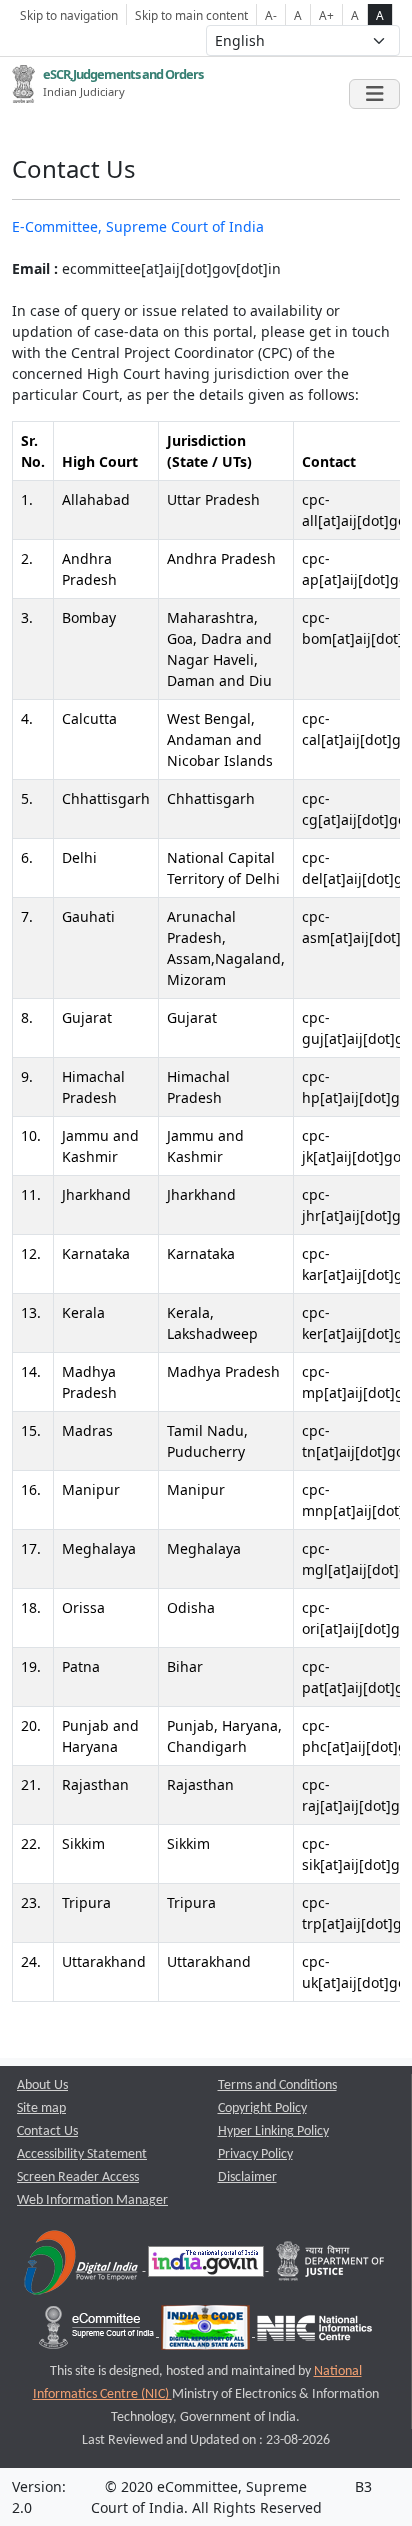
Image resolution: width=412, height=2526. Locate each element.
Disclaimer (247, 2177)
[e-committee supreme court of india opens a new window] (98, 2332)
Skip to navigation (69, 15)
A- (271, 15)
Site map (41, 2108)
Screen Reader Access (78, 2177)
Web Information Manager (92, 2200)
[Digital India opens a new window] (82, 2266)
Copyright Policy (262, 2108)
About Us (42, 2085)
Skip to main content (191, 15)
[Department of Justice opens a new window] (331, 2266)
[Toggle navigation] (374, 94)
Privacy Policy (255, 2154)
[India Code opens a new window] (207, 2332)
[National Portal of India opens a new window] (207, 2266)
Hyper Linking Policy (273, 2131)
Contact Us (47, 2131)
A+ (326, 15)
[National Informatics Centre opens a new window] (314, 2332)
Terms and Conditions (277, 2085)
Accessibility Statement (82, 2154)
